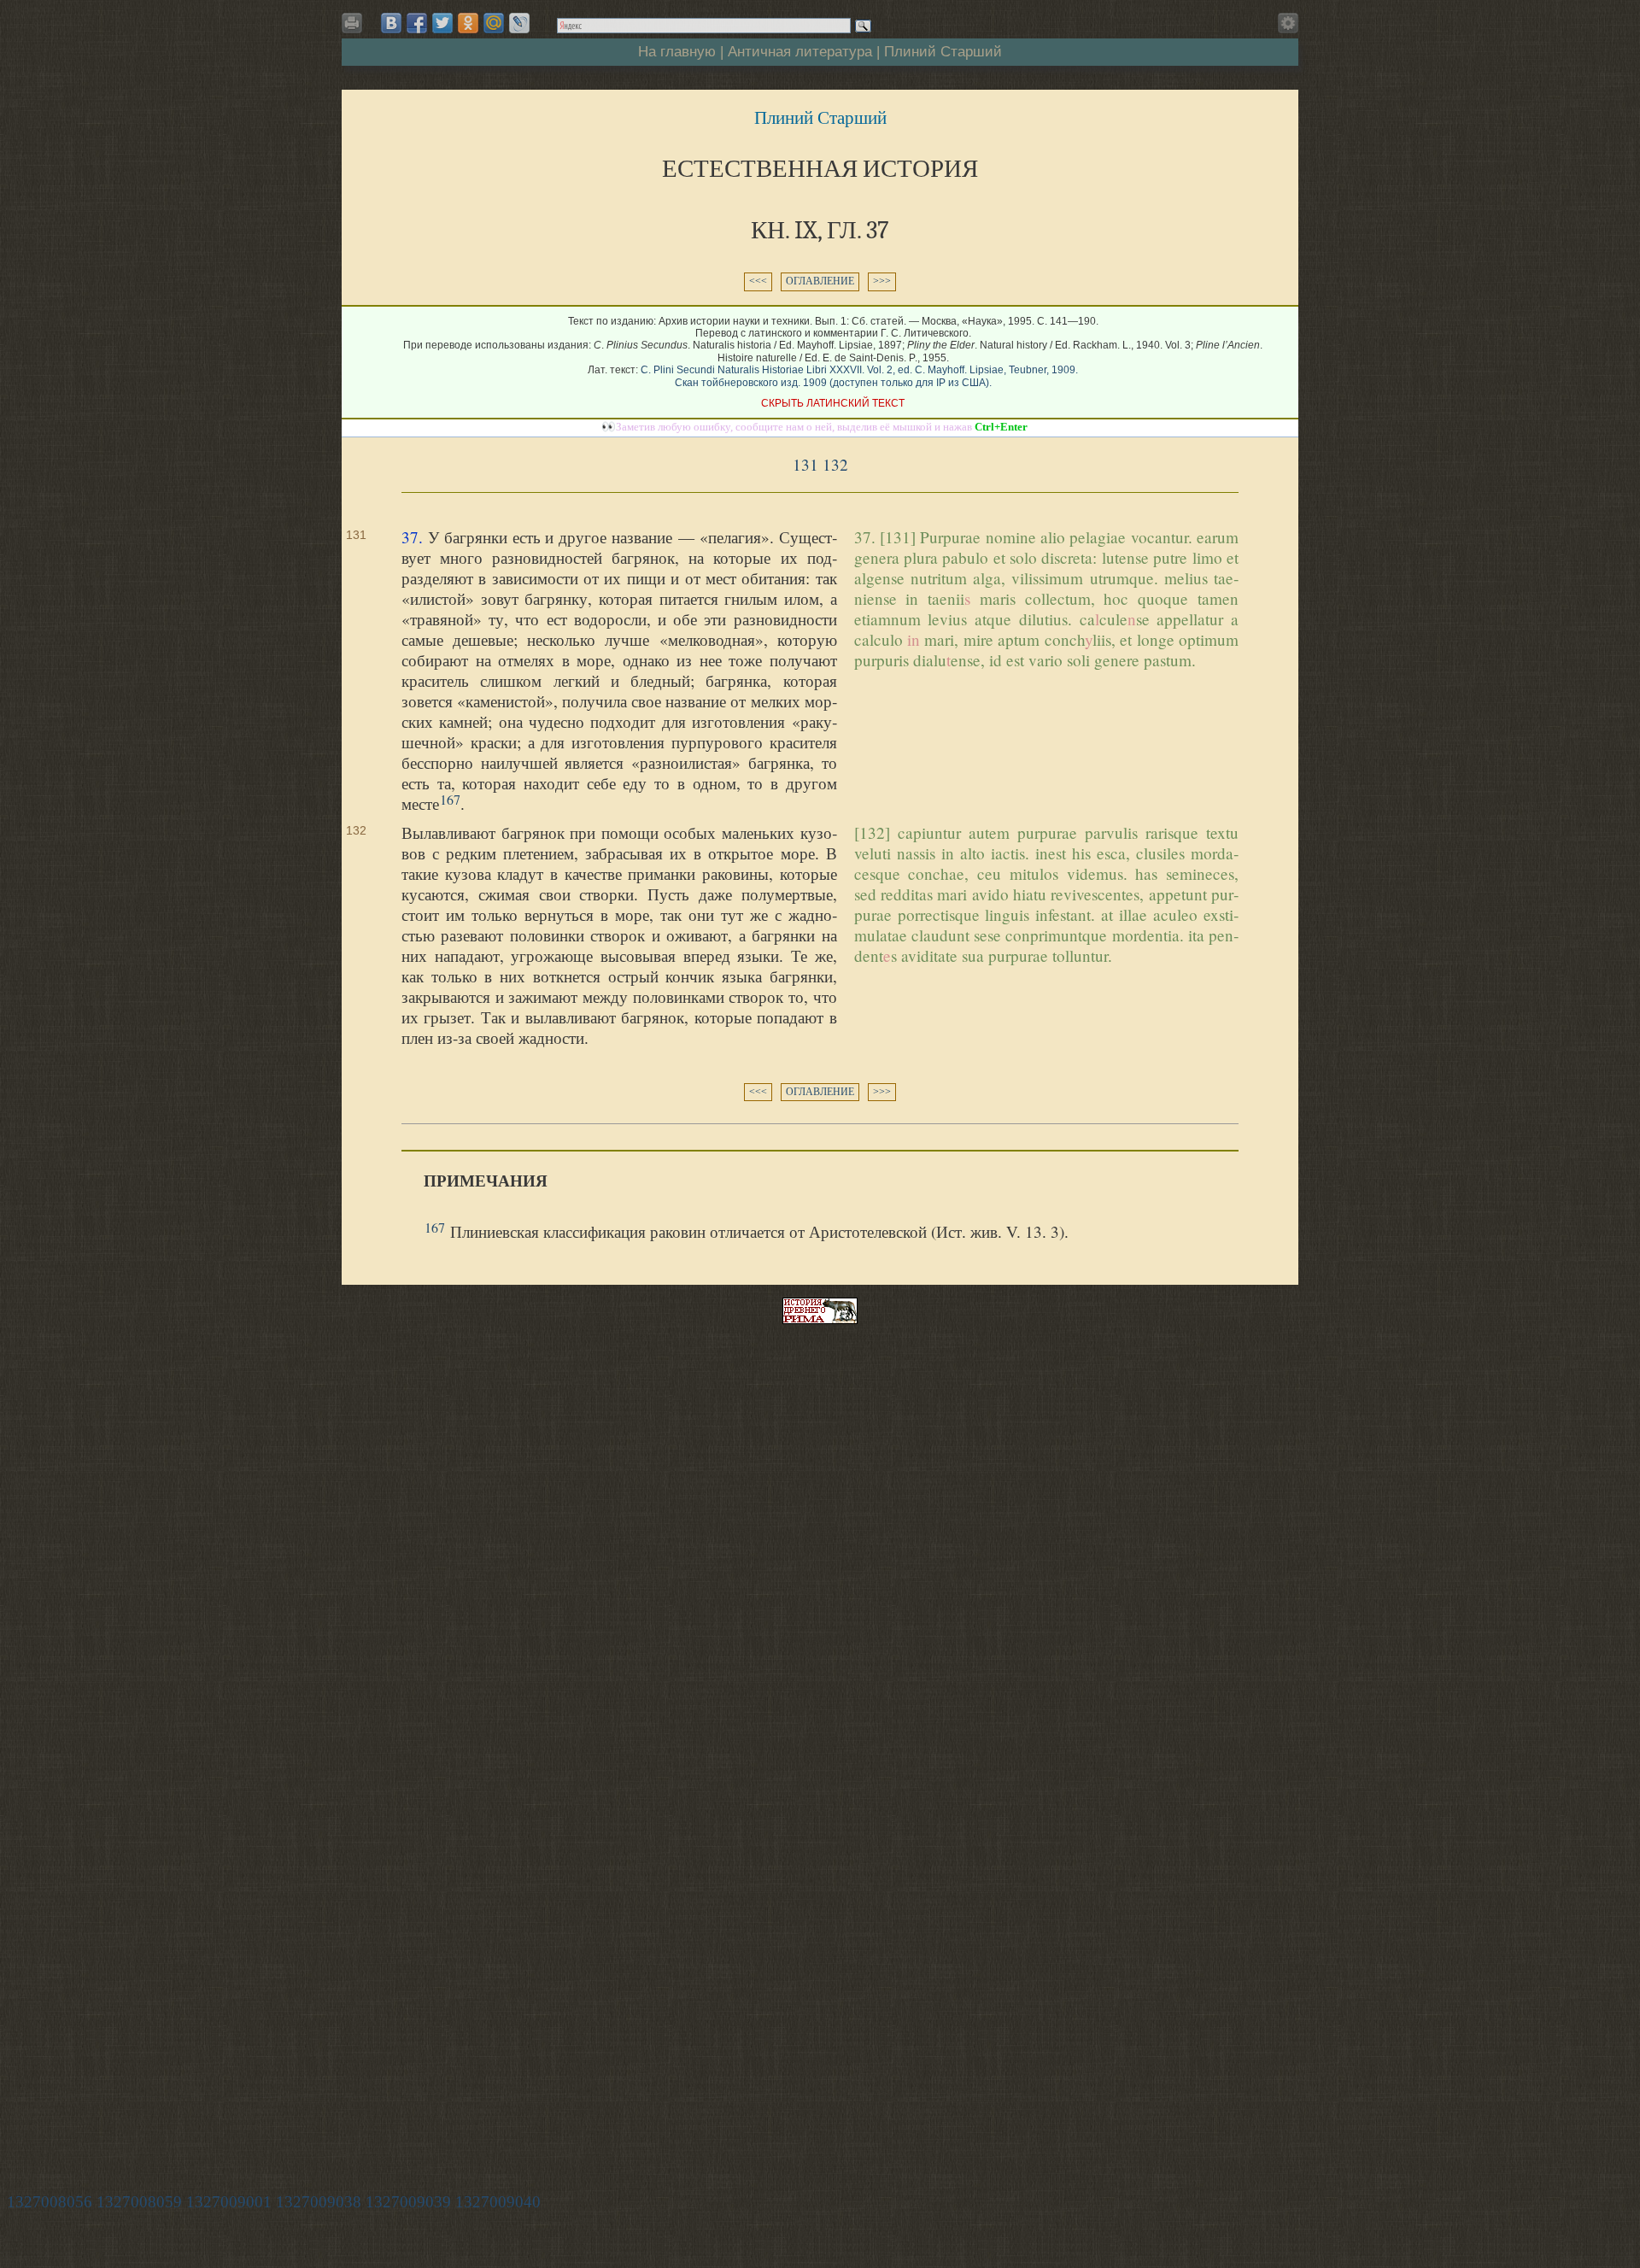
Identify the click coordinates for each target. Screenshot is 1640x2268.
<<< (758, 281)
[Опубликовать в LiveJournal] (519, 23)
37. (412, 537)
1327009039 (408, 2202)
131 (805, 464)
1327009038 (319, 2202)
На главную (677, 51)
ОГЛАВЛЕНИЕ (820, 281)
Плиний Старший (943, 51)
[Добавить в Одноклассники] (468, 23)
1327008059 (139, 2202)
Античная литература (800, 51)
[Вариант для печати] (355, 28)
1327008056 (50, 2202)
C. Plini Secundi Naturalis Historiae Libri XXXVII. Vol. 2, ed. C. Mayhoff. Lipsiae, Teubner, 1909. (859, 370)
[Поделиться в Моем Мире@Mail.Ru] (494, 23)
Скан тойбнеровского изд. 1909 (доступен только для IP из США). (833, 383)
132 (835, 464)
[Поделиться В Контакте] (391, 23)
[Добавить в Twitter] (442, 23)
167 (450, 799)
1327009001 (229, 2202)
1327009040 (498, 2202)
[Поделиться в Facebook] (417, 23)
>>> (882, 281)
